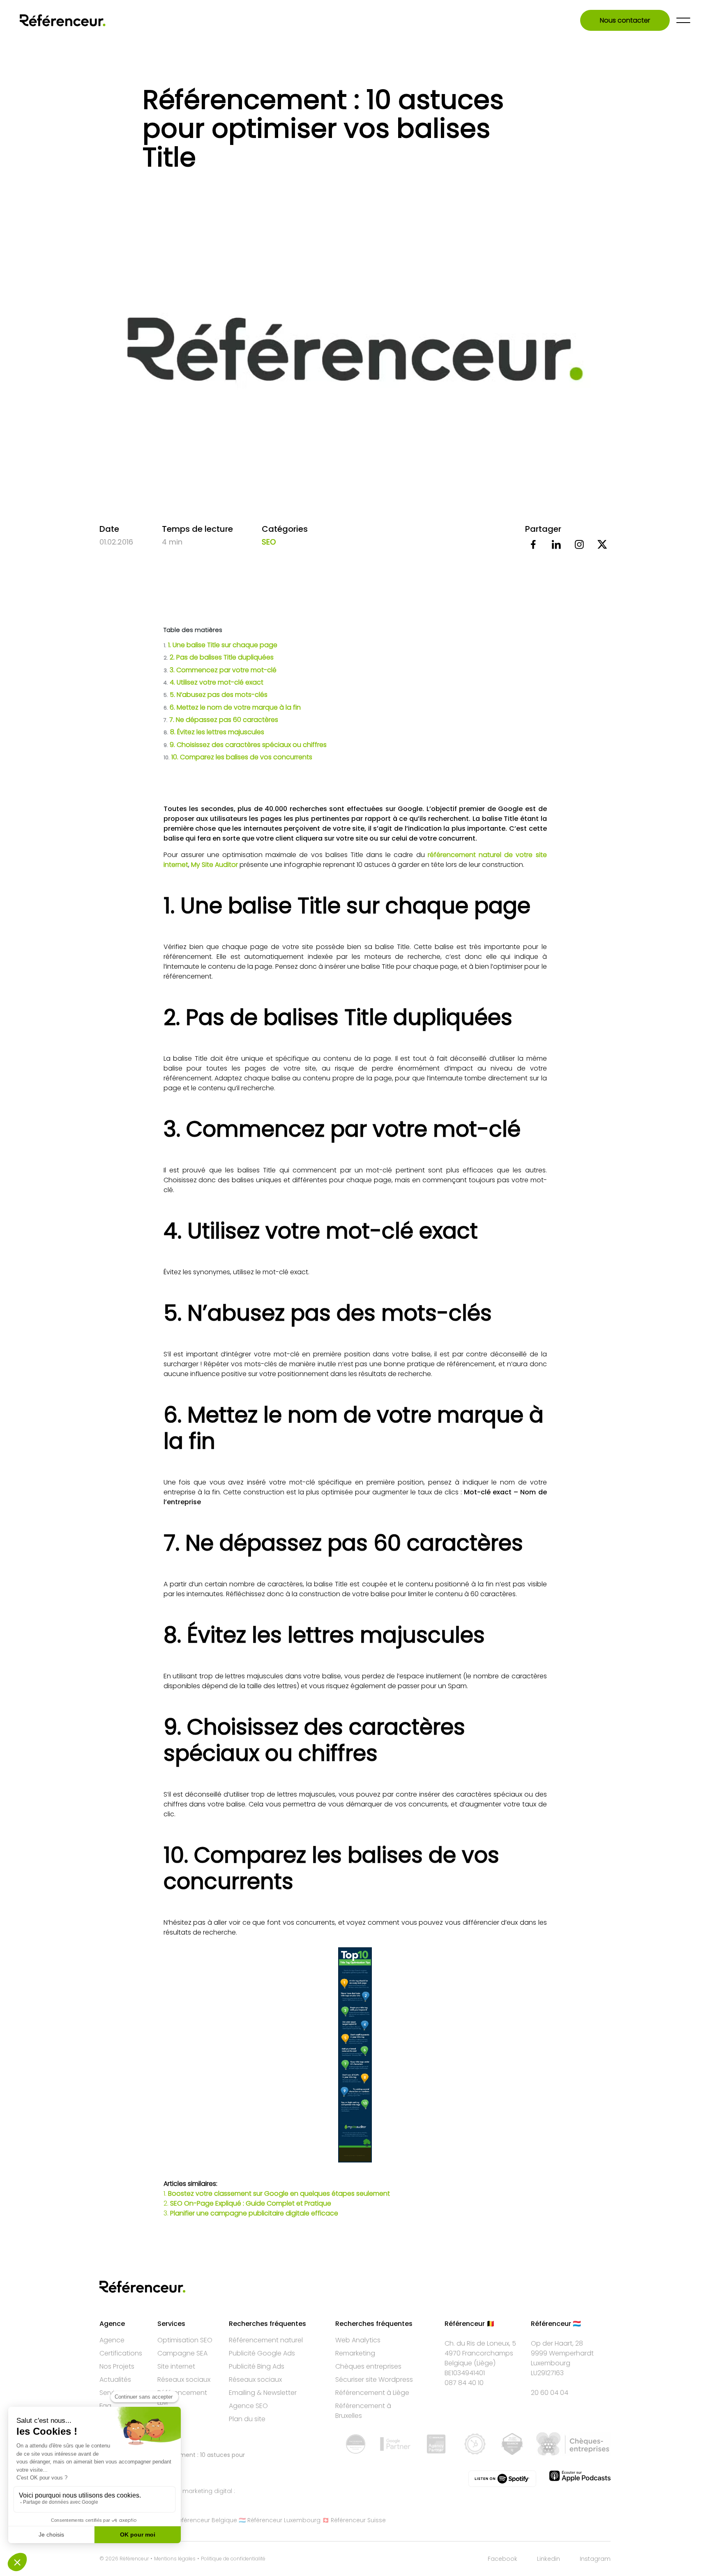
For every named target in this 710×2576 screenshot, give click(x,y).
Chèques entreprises (368, 2366)
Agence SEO (248, 2406)
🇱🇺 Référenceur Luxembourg (280, 2520)
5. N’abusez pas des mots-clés (216, 695)
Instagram (595, 2559)
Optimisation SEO (185, 2340)
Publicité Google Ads (262, 2353)
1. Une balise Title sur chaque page (221, 645)
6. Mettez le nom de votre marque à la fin (232, 707)
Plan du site (247, 2419)
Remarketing (355, 2353)
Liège (485, 2363)
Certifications (121, 2353)
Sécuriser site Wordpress (374, 2380)
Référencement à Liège (372, 2393)
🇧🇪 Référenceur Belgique (202, 2520)
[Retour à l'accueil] (63, 20)
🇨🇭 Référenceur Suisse (354, 2520)
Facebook (503, 2559)
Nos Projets (117, 2366)
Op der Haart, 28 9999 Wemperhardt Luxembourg (562, 2353)
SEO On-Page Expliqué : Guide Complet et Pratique (251, 2203)
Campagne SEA (182, 2353)
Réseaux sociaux (184, 2380)
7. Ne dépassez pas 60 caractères (221, 720)
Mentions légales (175, 2559)
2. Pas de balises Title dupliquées (219, 657)
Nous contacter (625, 20)
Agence (112, 2340)
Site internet (176, 2366)
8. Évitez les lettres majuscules (214, 732)
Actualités (115, 2380)
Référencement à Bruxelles (363, 2411)
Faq (105, 2406)
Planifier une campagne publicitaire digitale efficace (254, 2213)
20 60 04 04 (550, 2393)
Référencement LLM (182, 2398)
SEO (269, 542)
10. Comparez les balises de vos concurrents (238, 757)
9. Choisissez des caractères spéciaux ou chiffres (245, 745)
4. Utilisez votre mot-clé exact (214, 682)
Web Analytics (358, 2340)
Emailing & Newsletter (263, 2393)
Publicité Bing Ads (257, 2366)
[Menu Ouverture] (683, 20)
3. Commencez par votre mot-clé (220, 670)
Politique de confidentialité (233, 2559)
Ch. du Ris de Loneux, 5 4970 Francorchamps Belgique (480, 2353)
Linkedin (549, 2559)
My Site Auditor (214, 865)
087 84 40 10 (464, 2383)
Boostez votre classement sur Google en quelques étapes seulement (279, 2193)
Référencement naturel (266, 2340)
